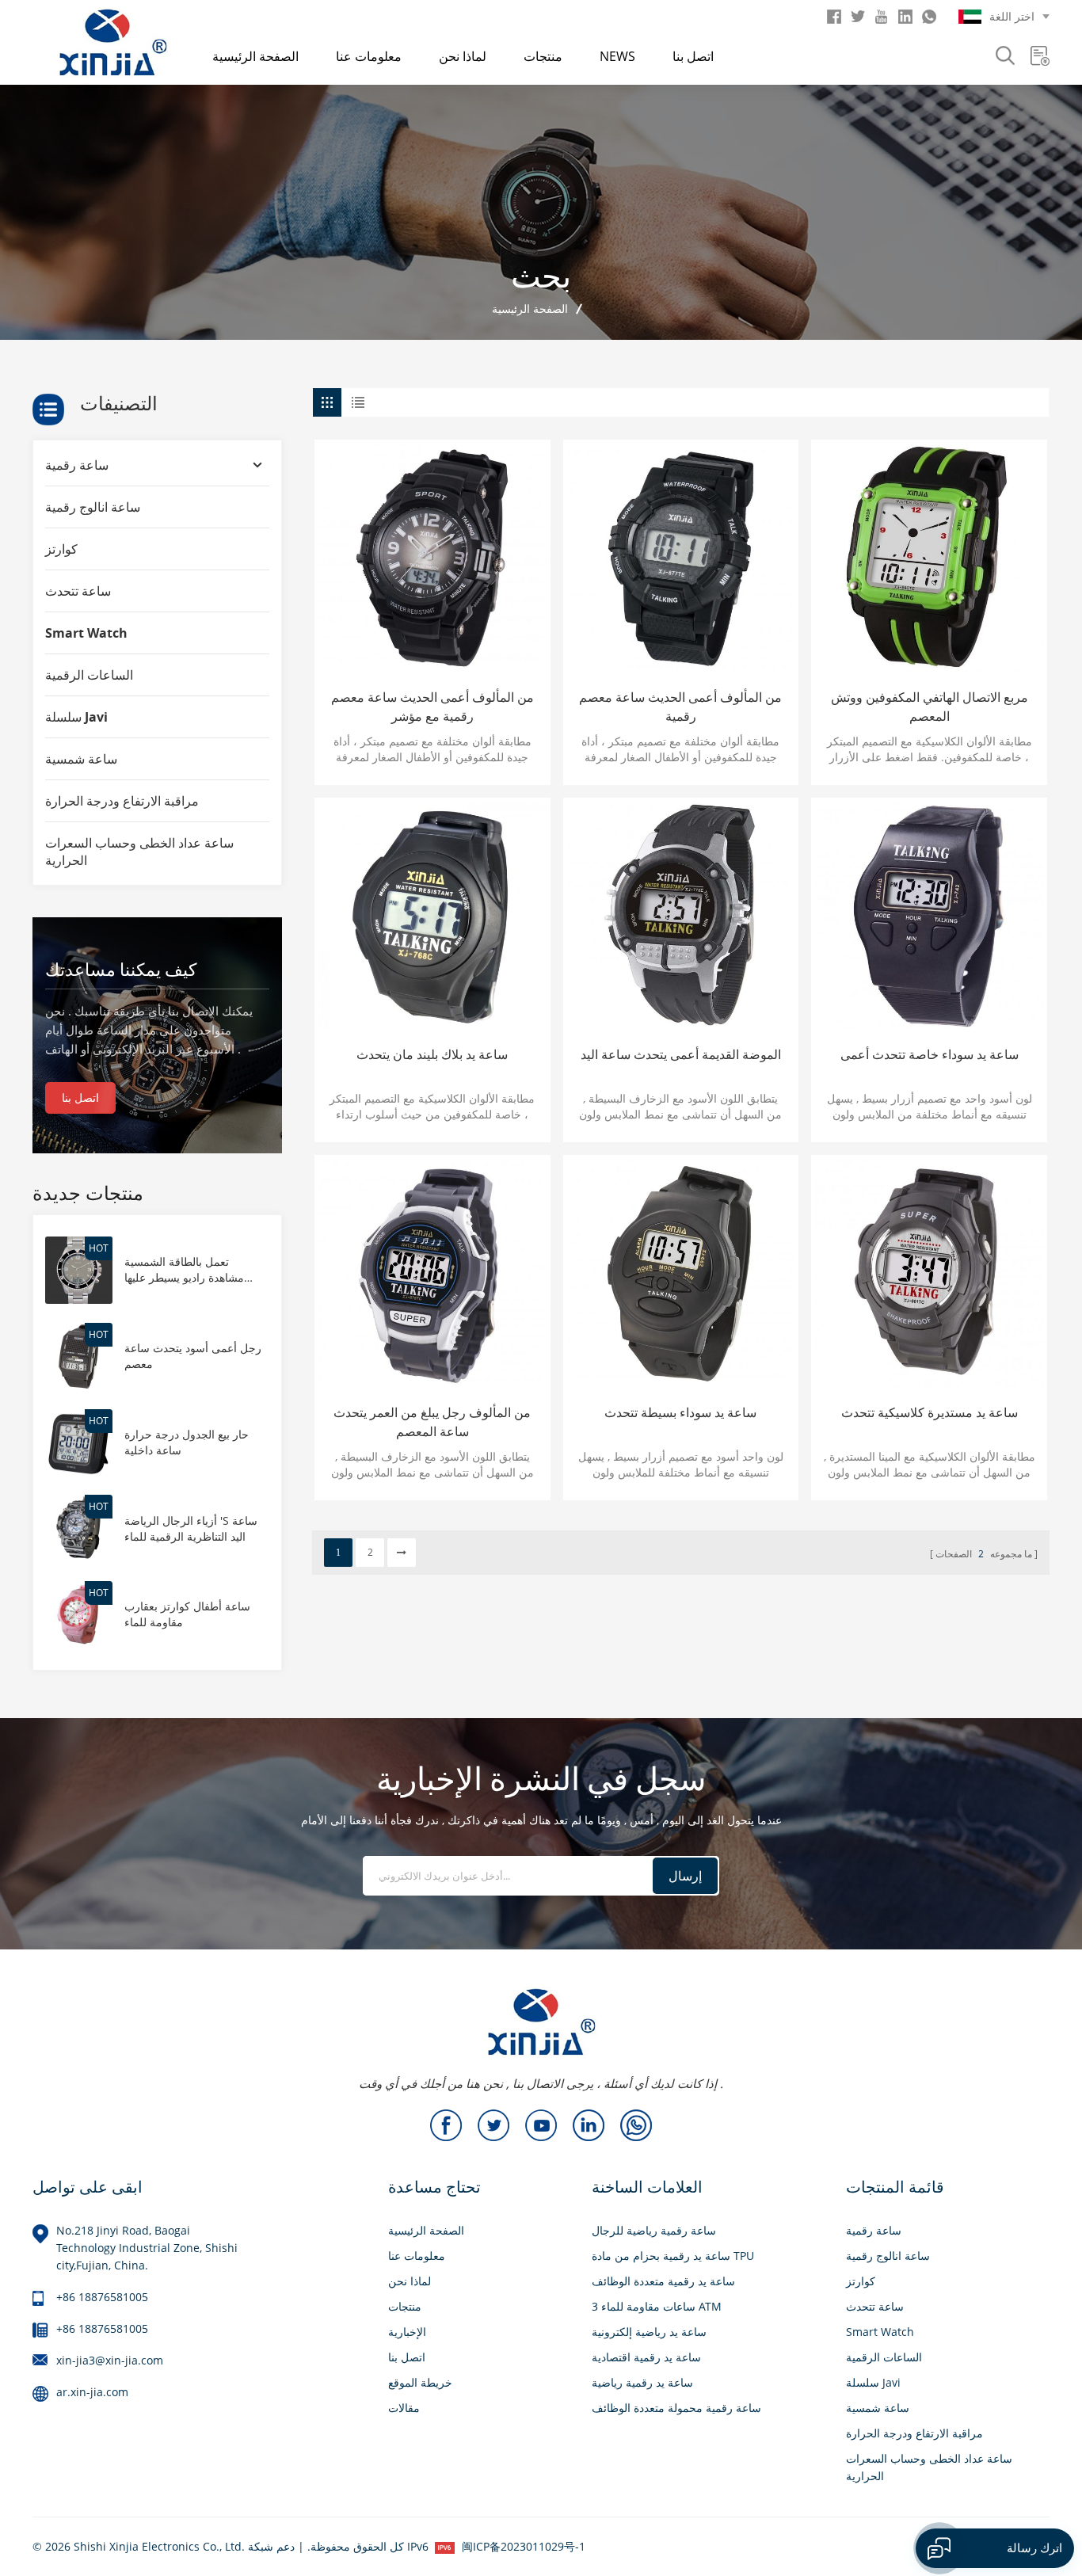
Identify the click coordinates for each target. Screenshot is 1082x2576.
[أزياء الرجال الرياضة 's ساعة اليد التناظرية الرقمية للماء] (79, 1527)
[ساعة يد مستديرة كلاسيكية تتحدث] (929, 1273)
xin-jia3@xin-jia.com (110, 2360)
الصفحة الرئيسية (255, 56)
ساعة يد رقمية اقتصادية (646, 2357)
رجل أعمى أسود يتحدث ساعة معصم (193, 1356)
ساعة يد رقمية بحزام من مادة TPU (673, 2256)
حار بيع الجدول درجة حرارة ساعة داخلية (187, 1442)
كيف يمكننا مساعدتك (121, 969)
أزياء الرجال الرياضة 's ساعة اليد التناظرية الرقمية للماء (191, 1528)
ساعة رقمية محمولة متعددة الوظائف (676, 2408)
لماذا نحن (463, 56)
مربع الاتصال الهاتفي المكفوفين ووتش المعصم (930, 707)
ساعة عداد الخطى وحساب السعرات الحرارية (139, 852)
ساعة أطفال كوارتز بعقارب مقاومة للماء (187, 1614)
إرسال (685, 1876)
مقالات (404, 2408)
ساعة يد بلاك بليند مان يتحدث (432, 1054)
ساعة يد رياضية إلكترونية (649, 2332)
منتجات (543, 56)
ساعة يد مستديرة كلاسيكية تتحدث (930, 1412)
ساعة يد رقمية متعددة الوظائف (663, 2281)
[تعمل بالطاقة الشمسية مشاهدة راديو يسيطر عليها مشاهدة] (79, 1269)
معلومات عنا (369, 56)
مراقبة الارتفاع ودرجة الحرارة (122, 801)
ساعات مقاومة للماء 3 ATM (657, 2306)
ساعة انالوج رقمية (93, 507)
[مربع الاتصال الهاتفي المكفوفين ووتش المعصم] (929, 558)
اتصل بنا (693, 56)
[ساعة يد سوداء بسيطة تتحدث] (681, 1273)
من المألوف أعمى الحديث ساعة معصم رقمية (680, 707)
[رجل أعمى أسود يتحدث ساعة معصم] (79, 1355)
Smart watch (86, 633)
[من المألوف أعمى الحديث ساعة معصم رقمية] (681, 558)
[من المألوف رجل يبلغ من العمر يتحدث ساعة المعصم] (432, 1273)
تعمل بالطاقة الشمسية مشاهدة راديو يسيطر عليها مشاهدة (184, 1270)
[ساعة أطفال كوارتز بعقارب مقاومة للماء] (79, 1613)
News (617, 56)
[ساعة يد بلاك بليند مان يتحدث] (432, 916)
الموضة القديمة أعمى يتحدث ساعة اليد (681, 1054)
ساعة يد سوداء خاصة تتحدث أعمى (930, 1054)
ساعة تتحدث (78, 591)
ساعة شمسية (81, 759)
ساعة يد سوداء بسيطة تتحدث (680, 1412)
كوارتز (61, 549)
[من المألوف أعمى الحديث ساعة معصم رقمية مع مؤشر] (432, 558)
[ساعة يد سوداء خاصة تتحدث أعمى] (929, 916)
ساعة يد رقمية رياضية (642, 2382)
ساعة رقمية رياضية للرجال (654, 2230)
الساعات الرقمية (89, 675)
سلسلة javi (76, 717)
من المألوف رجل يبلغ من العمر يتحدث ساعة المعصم (432, 1422)
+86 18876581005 (102, 2297)
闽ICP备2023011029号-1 (524, 2546)
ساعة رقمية (77, 465)
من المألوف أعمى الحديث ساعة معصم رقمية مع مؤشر (432, 707)
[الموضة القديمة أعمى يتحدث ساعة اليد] (681, 916)
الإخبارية (407, 2332)
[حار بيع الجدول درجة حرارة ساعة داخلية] (79, 1441)
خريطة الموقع (420, 2382)
